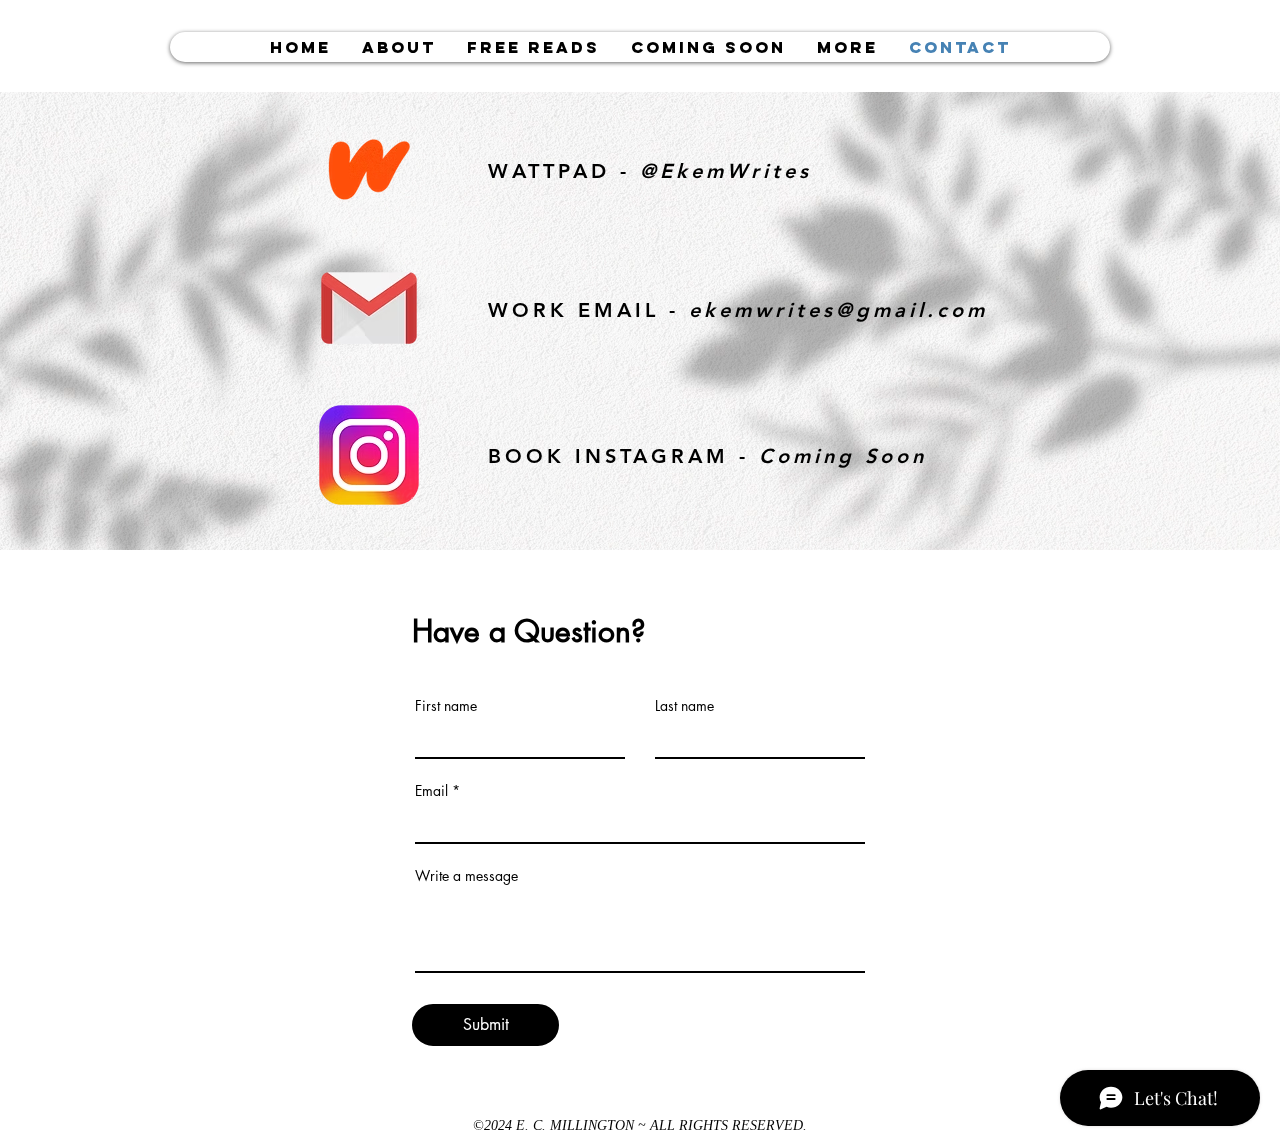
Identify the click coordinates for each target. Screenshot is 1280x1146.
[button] (533, 47)
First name (446, 706)
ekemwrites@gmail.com (838, 310)
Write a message (466, 876)
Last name (684, 706)
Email (431, 791)
